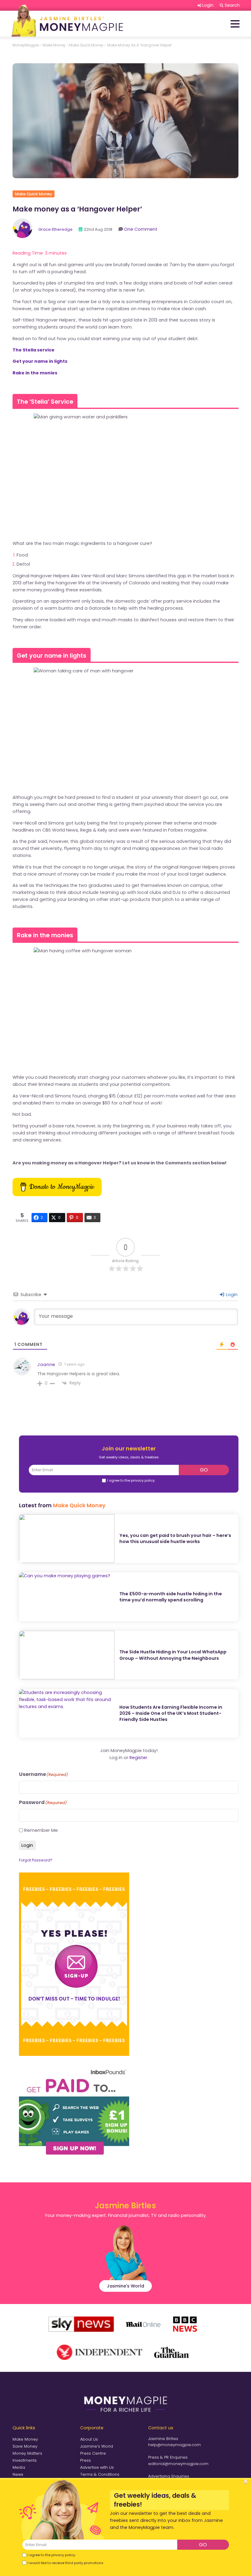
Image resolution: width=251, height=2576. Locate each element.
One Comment (141, 229)
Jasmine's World (125, 2286)
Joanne (46, 1365)
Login (231, 1295)
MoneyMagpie (26, 45)
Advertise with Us (97, 2467)
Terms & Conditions (100, 2474)
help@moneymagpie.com (174, 2445)
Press (86, 2460)
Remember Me (41, 1830)
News (18, 2474)
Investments (25, 2460)
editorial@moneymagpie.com (178, 2464)
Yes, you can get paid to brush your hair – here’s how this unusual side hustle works (175, 1538)
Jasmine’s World (97, 2446)
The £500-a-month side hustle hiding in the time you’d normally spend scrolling (171, 1597)
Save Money (25, 2446)
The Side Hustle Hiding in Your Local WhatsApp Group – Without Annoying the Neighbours (173, 1655)
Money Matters (27, 2453)
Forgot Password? (36, 1860)
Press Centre (93, 2453)
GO (204, 1470)
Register (138, 1758)
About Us (89, 2439)
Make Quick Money (86, 45)
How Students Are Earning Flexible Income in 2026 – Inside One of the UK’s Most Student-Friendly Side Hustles (171, 1713)
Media (19, 2467)
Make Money (25, 2439)
